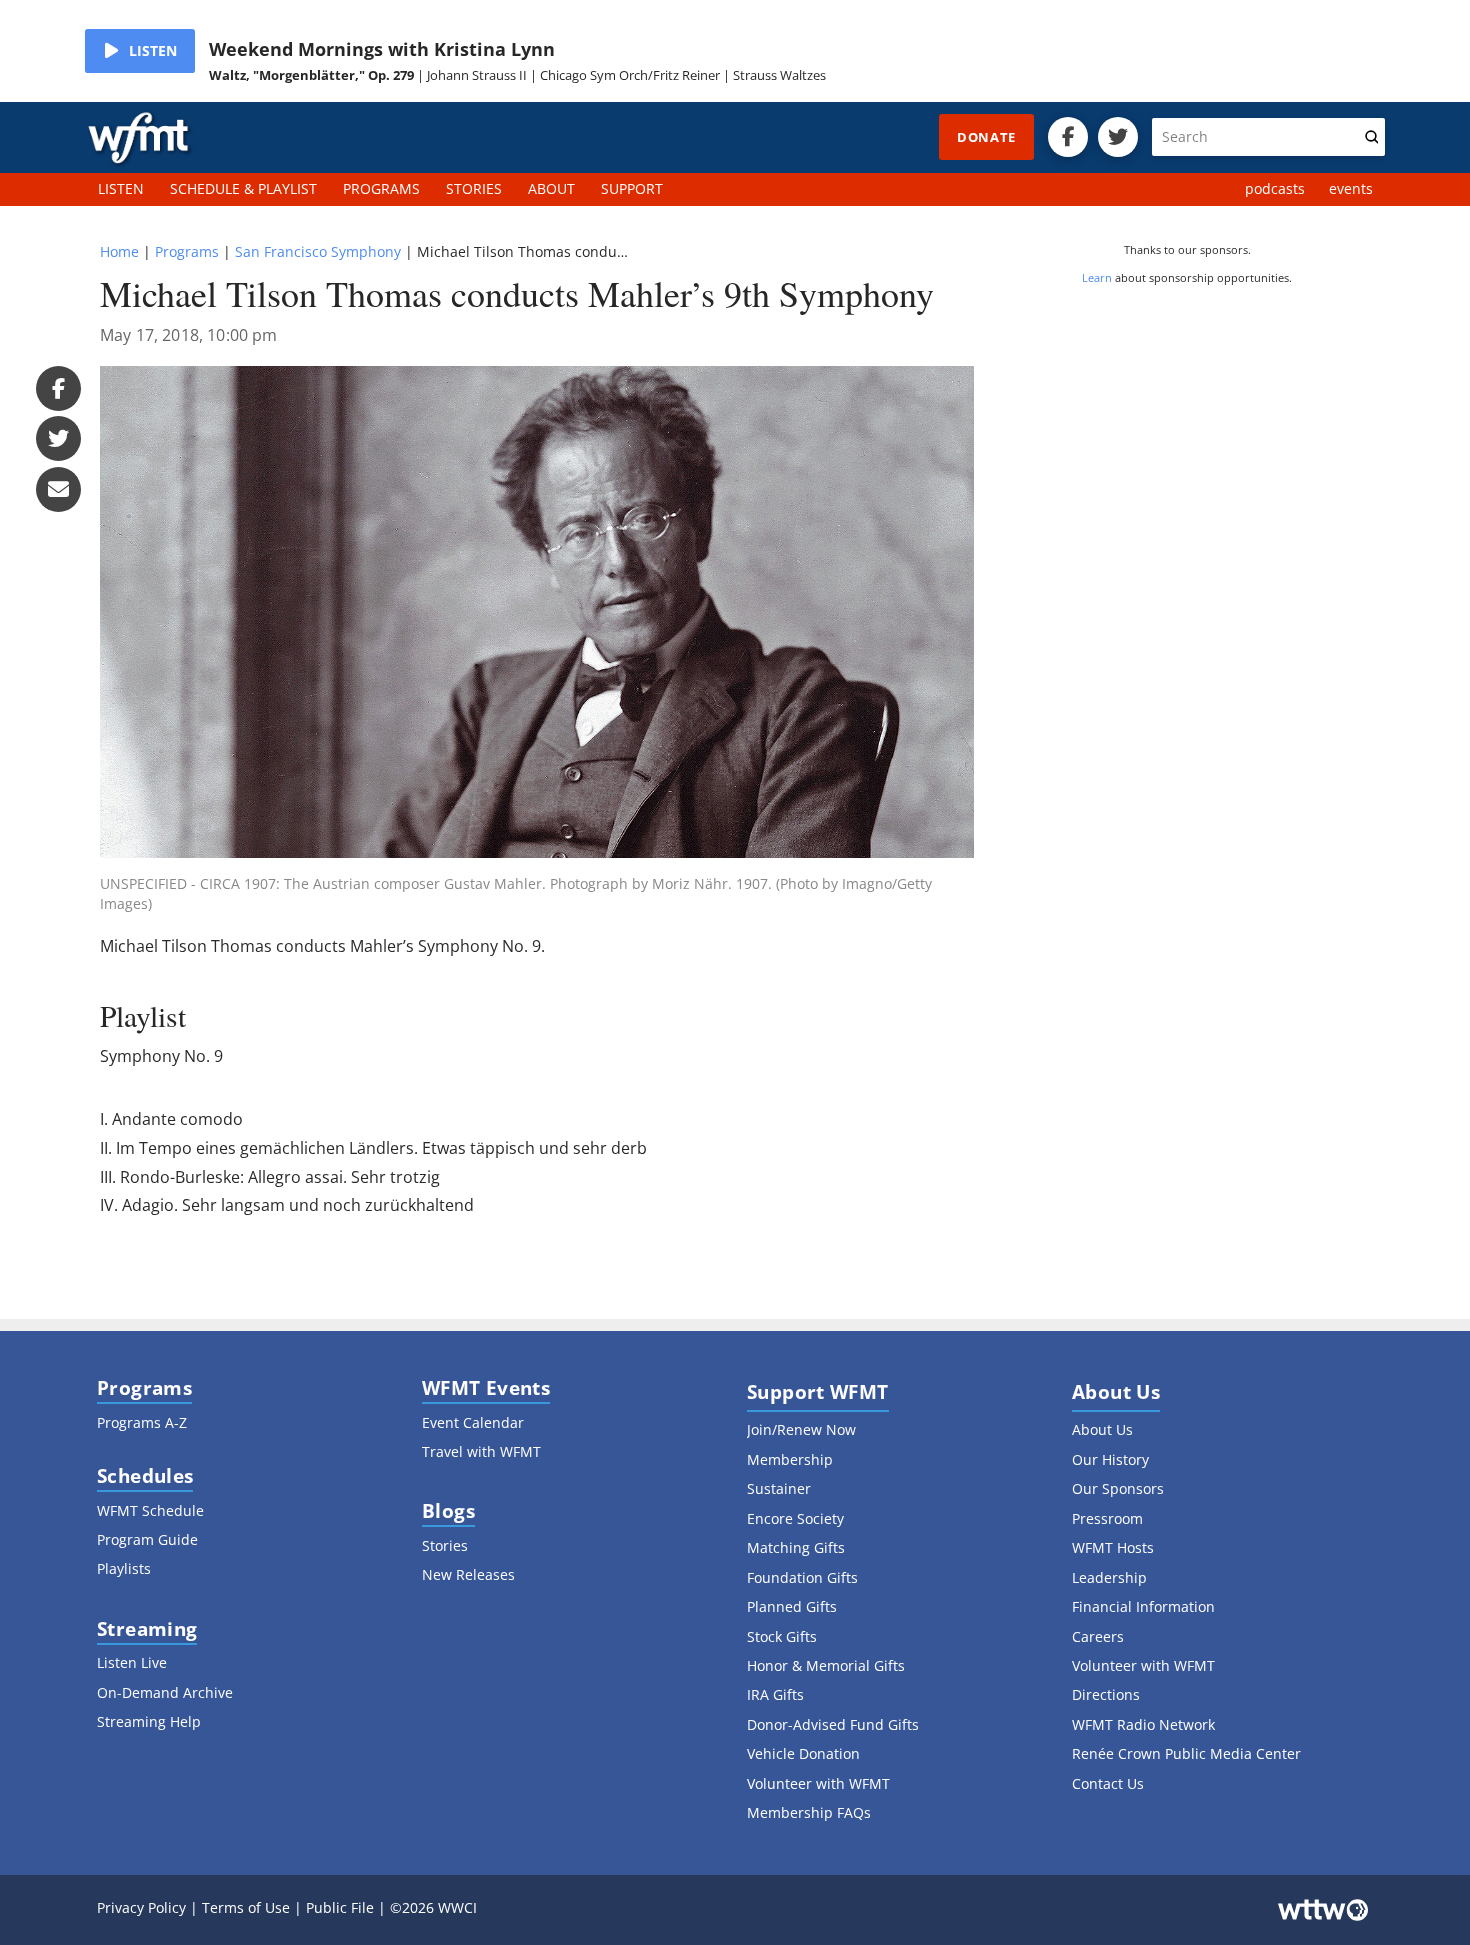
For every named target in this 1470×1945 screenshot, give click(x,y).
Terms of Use (246, 1907)
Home (119, 251)
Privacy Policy (141, 1907)
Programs (187, 251)
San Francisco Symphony (318, 251)
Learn (1097, 277)
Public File (340, 1907)
